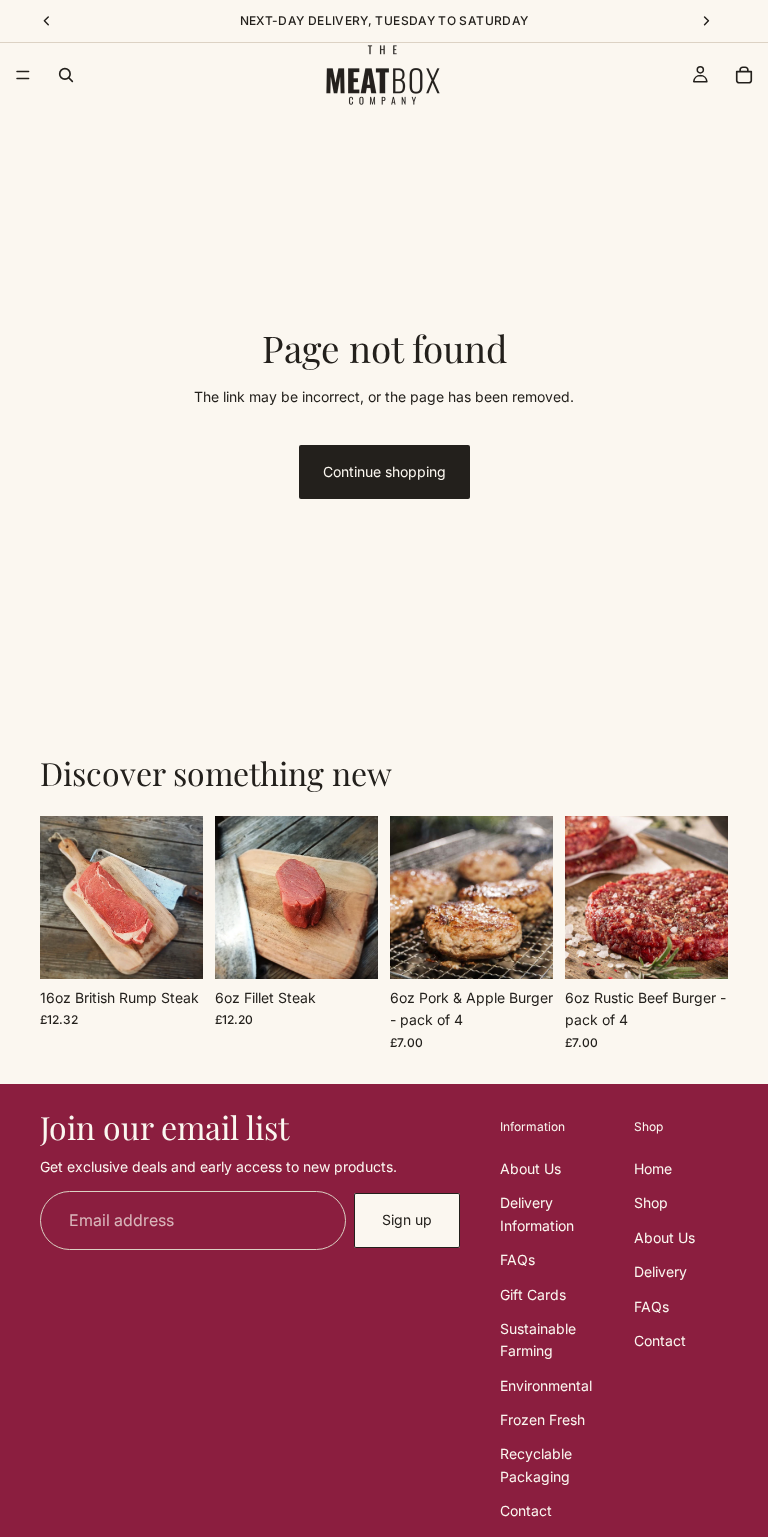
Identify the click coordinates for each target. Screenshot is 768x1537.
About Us (530, 1167)
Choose (189, 947)
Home (653, 1167)
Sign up (407, 1219)
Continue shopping (384, 471)
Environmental (546, 1384)
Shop (651, 1202)
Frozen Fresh (542, 1419)
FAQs (517, 1259)
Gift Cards (533, 1293)
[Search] (66, 75)
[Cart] (744, 75)
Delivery (660, 1271)
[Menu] (23, 75)
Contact (526, 1510)
